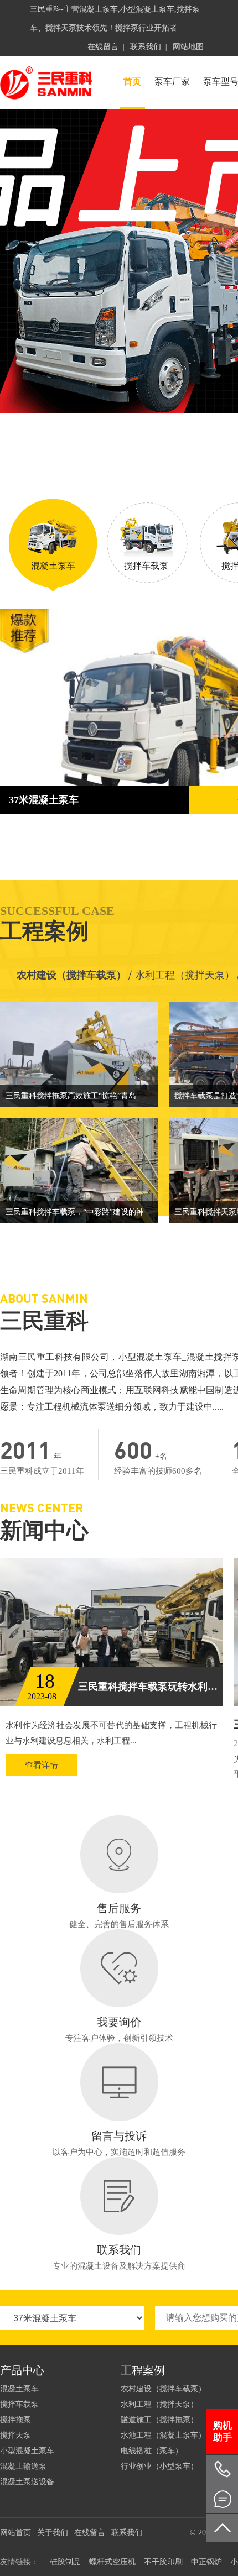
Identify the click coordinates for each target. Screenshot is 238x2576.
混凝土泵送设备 (27, 2482)
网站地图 (188, 47)
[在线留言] (222, 2499)
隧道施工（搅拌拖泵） (159, 2420)
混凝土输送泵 (23, 2466)
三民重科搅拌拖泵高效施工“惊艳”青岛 (71, 1096)
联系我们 (146, 47)
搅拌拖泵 (15, 2420)
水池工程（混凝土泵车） (163, 2435)
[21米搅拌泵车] (119, 261)
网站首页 (15, 2533)
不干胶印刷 (163, 2562)
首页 (132, 82)
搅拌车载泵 (19, 2404)
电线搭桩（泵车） (152, 2451)
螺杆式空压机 (112, 2562)
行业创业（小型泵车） (159, 2466)
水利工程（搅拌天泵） (159, 2404)
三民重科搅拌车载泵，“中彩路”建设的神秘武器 (82, 1212)
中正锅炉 (206, 2562)
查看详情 (42, 1765)
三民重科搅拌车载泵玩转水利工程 (150, 1687)
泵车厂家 (172, 82)
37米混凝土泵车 (44, 800)
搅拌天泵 (15, 2435)
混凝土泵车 (19, 2389)
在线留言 (103, 47)
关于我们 (53, 2533)
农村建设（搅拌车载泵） (71, 975)
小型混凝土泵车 (27, 2451)
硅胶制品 (65, 2562)
